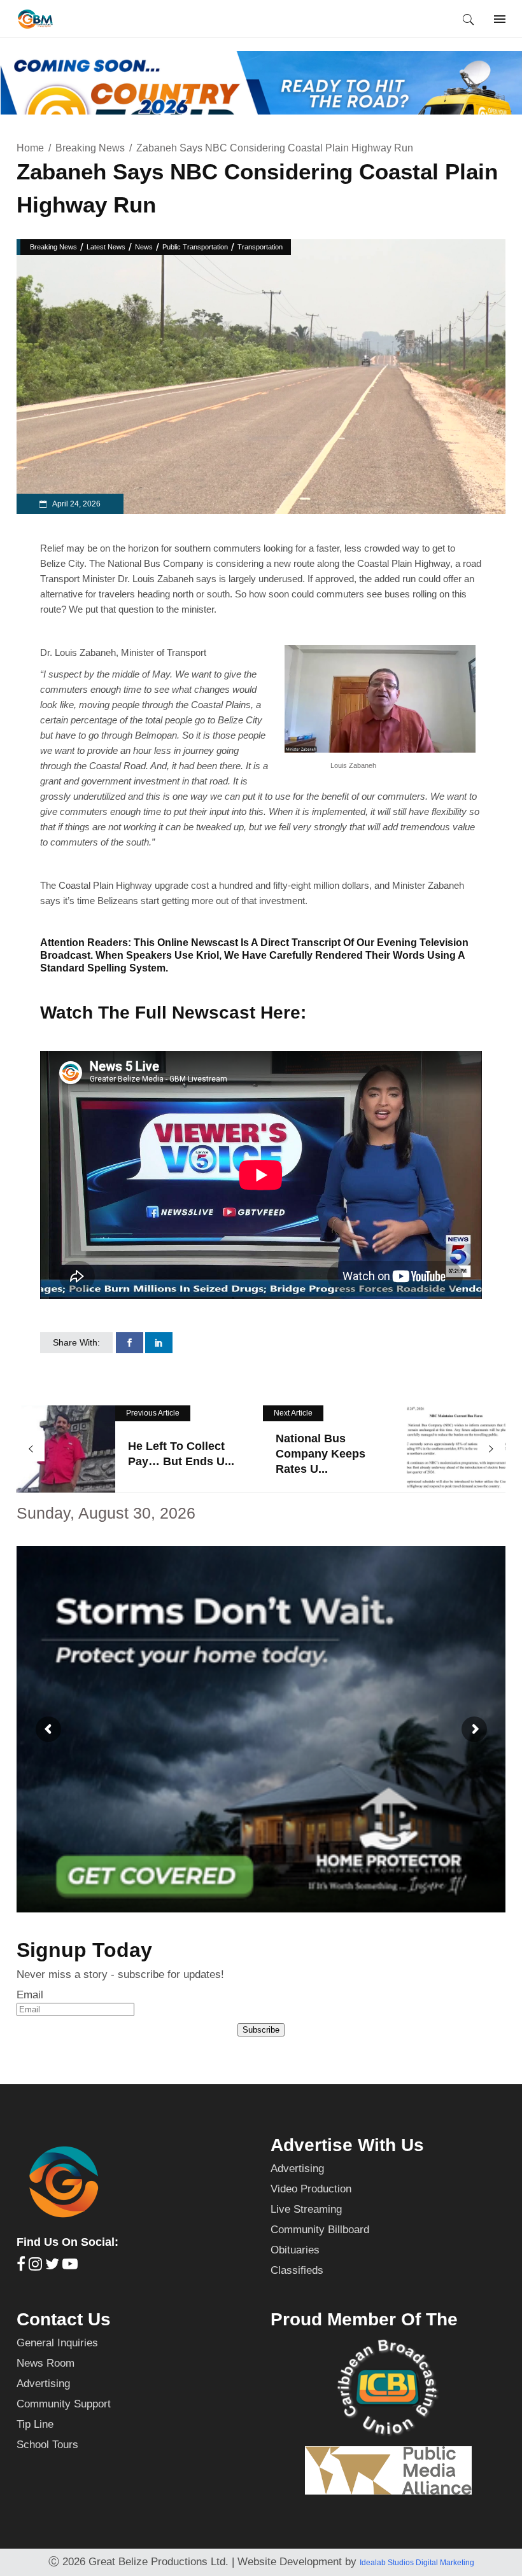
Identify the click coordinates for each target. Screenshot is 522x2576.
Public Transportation (195, 247)
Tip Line (35, 2424)
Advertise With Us (347, 2145)
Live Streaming (306, 2209)
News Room (46, 2363)
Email (30, 1995)
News (144, 247)
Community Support (64, 2404)
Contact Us (64, 2319)
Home (30, 148)
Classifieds (297, 2270)
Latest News (106, 247)
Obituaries (295, 2250)
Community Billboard (320, 2230)
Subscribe (261, 2030)
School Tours (47, 2445)
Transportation (260, 247)
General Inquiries (57, 2343)
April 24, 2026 (76, 504)
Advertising (297, 2169)
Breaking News (90, 148)
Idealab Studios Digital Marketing (417, 2563)
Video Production (311, 2189)
